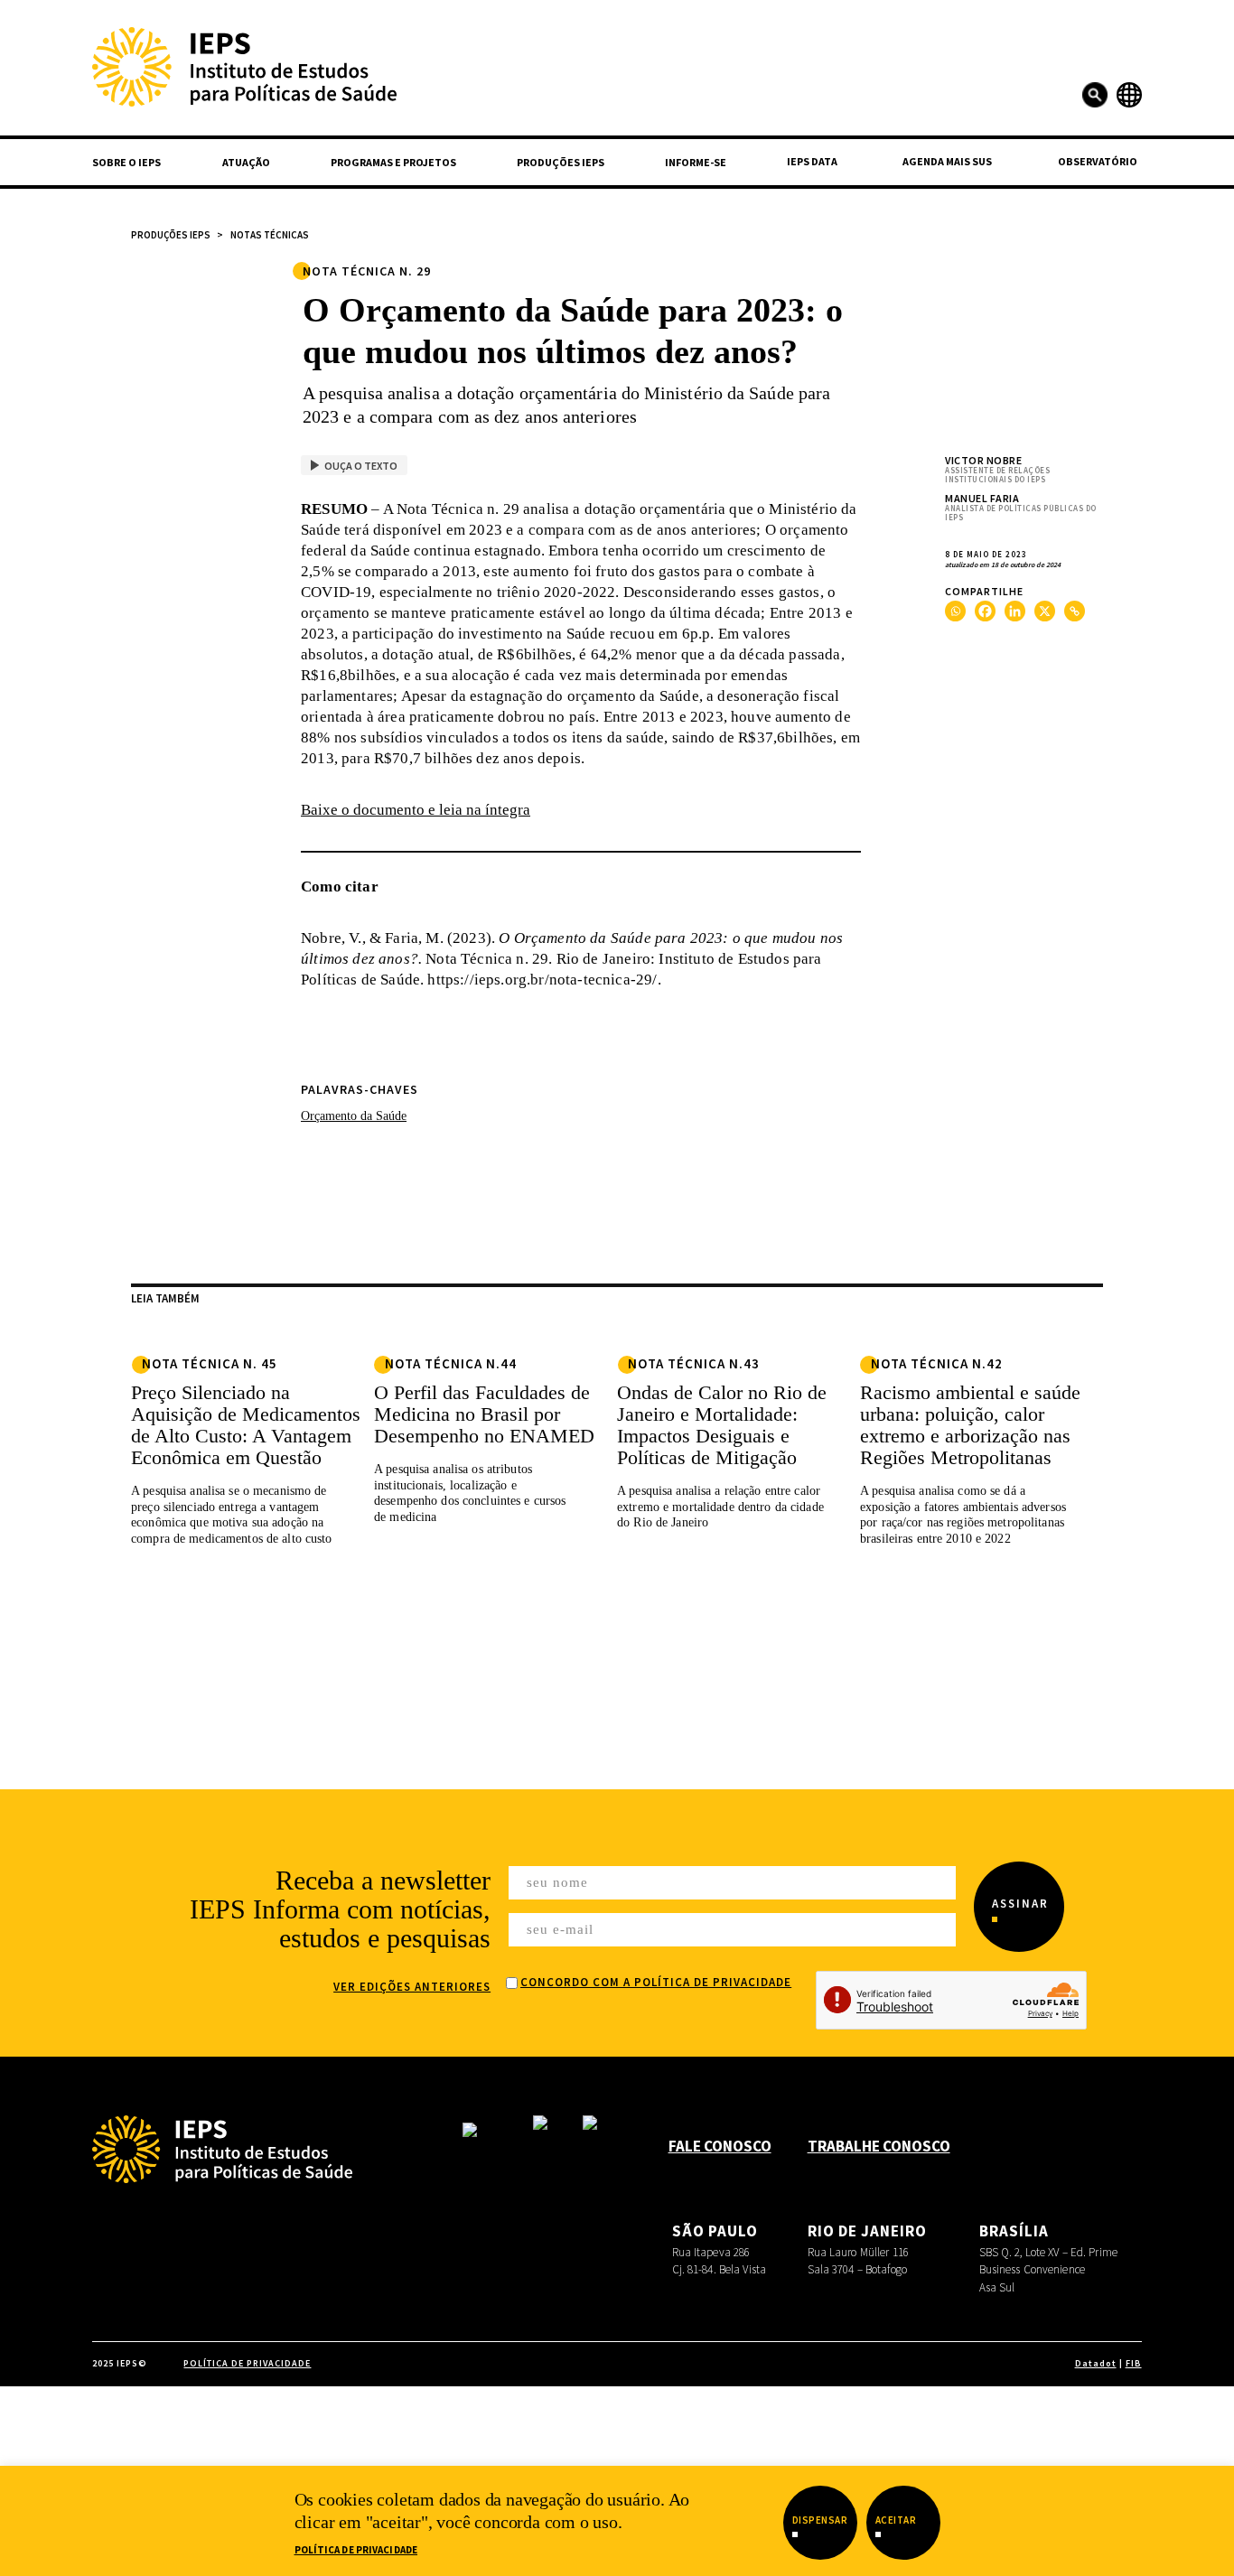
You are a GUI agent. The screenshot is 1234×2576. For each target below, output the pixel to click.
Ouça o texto (361, 466)
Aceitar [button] (896, 2520)
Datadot (1096, 2363)
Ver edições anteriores (412, 1987)
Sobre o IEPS (126, 162)
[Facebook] (985, 611)
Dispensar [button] (820, 2520)
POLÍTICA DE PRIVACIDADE (247, 2363)
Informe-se (696, 162)
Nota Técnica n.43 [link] (694, 1363)
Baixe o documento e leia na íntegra (416, 810)
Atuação (246, 162)
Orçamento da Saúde (354, 1116)
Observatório (1098, 161)
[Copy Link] (1075, 611)
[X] (1045, 611)
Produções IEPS (561, 162)
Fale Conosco (720, 2146)
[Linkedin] (1015, 611)
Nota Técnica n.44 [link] (451, 1363)
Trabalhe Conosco (879, 2146)
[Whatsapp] (955, 611)
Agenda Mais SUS (947, 161)
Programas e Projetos (393, 162)
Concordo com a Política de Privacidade (656, 1982)
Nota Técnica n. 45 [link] (210, 1363)
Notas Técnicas (270, 235)
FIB (1134, 2363)
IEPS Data (812, 161)
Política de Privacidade (356, 2550)
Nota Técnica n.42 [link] (937, 1363)
